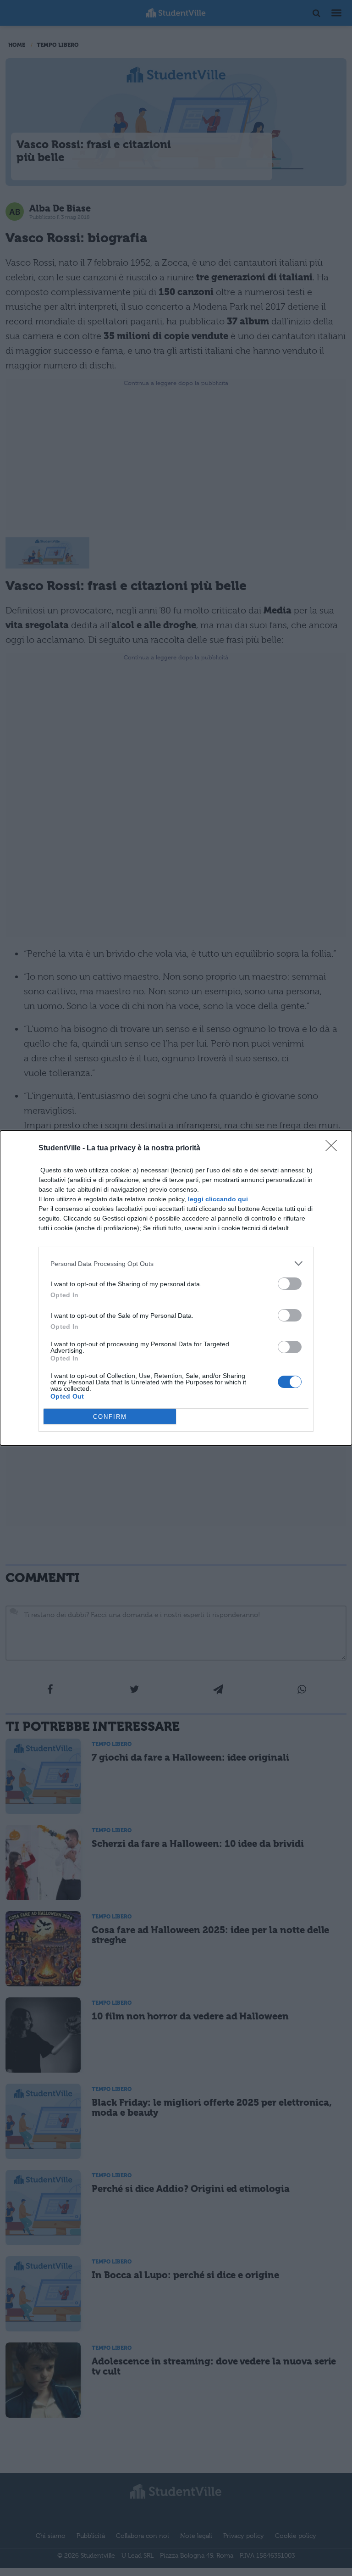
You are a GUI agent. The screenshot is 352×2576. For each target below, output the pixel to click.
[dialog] (176, 1288)
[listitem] (176, 1263)
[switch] (290, 1284)
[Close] (334, 1149)
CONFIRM (110, 1417)
